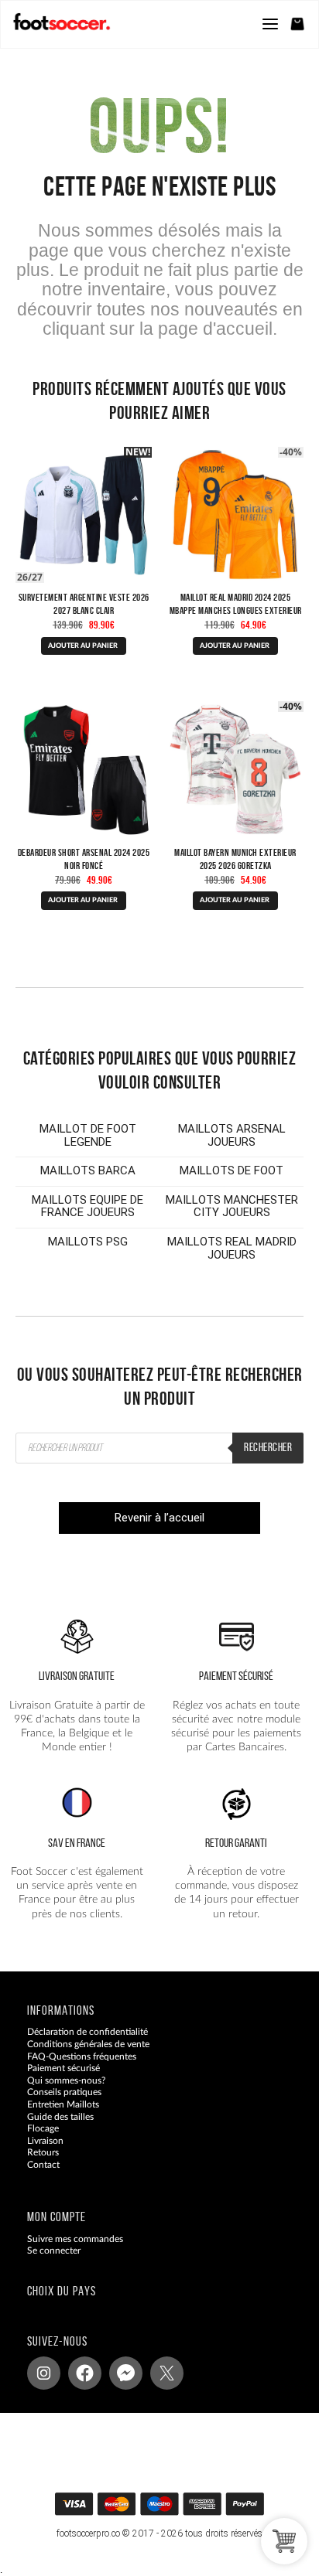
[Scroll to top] (175, 2509)
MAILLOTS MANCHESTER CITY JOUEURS (232, 1206)
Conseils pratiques (64, 2092)
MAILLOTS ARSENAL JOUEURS (232, 1135)
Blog (36, 2176)
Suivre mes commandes (75, 2238)
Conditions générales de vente (88, 2044)
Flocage (43, 2128)
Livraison (45, 2141)
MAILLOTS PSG (88, 1242)
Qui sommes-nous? (66, 2080)
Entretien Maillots (63, 2104)
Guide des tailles (60, 2116)
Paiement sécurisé (63, 2068)
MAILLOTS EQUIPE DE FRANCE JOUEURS (87, 1206)
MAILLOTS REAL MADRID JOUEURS (232, 1248)
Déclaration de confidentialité (87, 2032)
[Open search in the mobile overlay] (159, 1448)
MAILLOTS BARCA (88, 1170)
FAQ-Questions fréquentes (82, 2056)
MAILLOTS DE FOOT (232, 1170)
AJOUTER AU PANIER (83, 646)
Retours (43, 2152)
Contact (43, 2165)
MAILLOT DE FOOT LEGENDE (88, 1135)
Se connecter (54, 2251)
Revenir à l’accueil (159, 1518)
